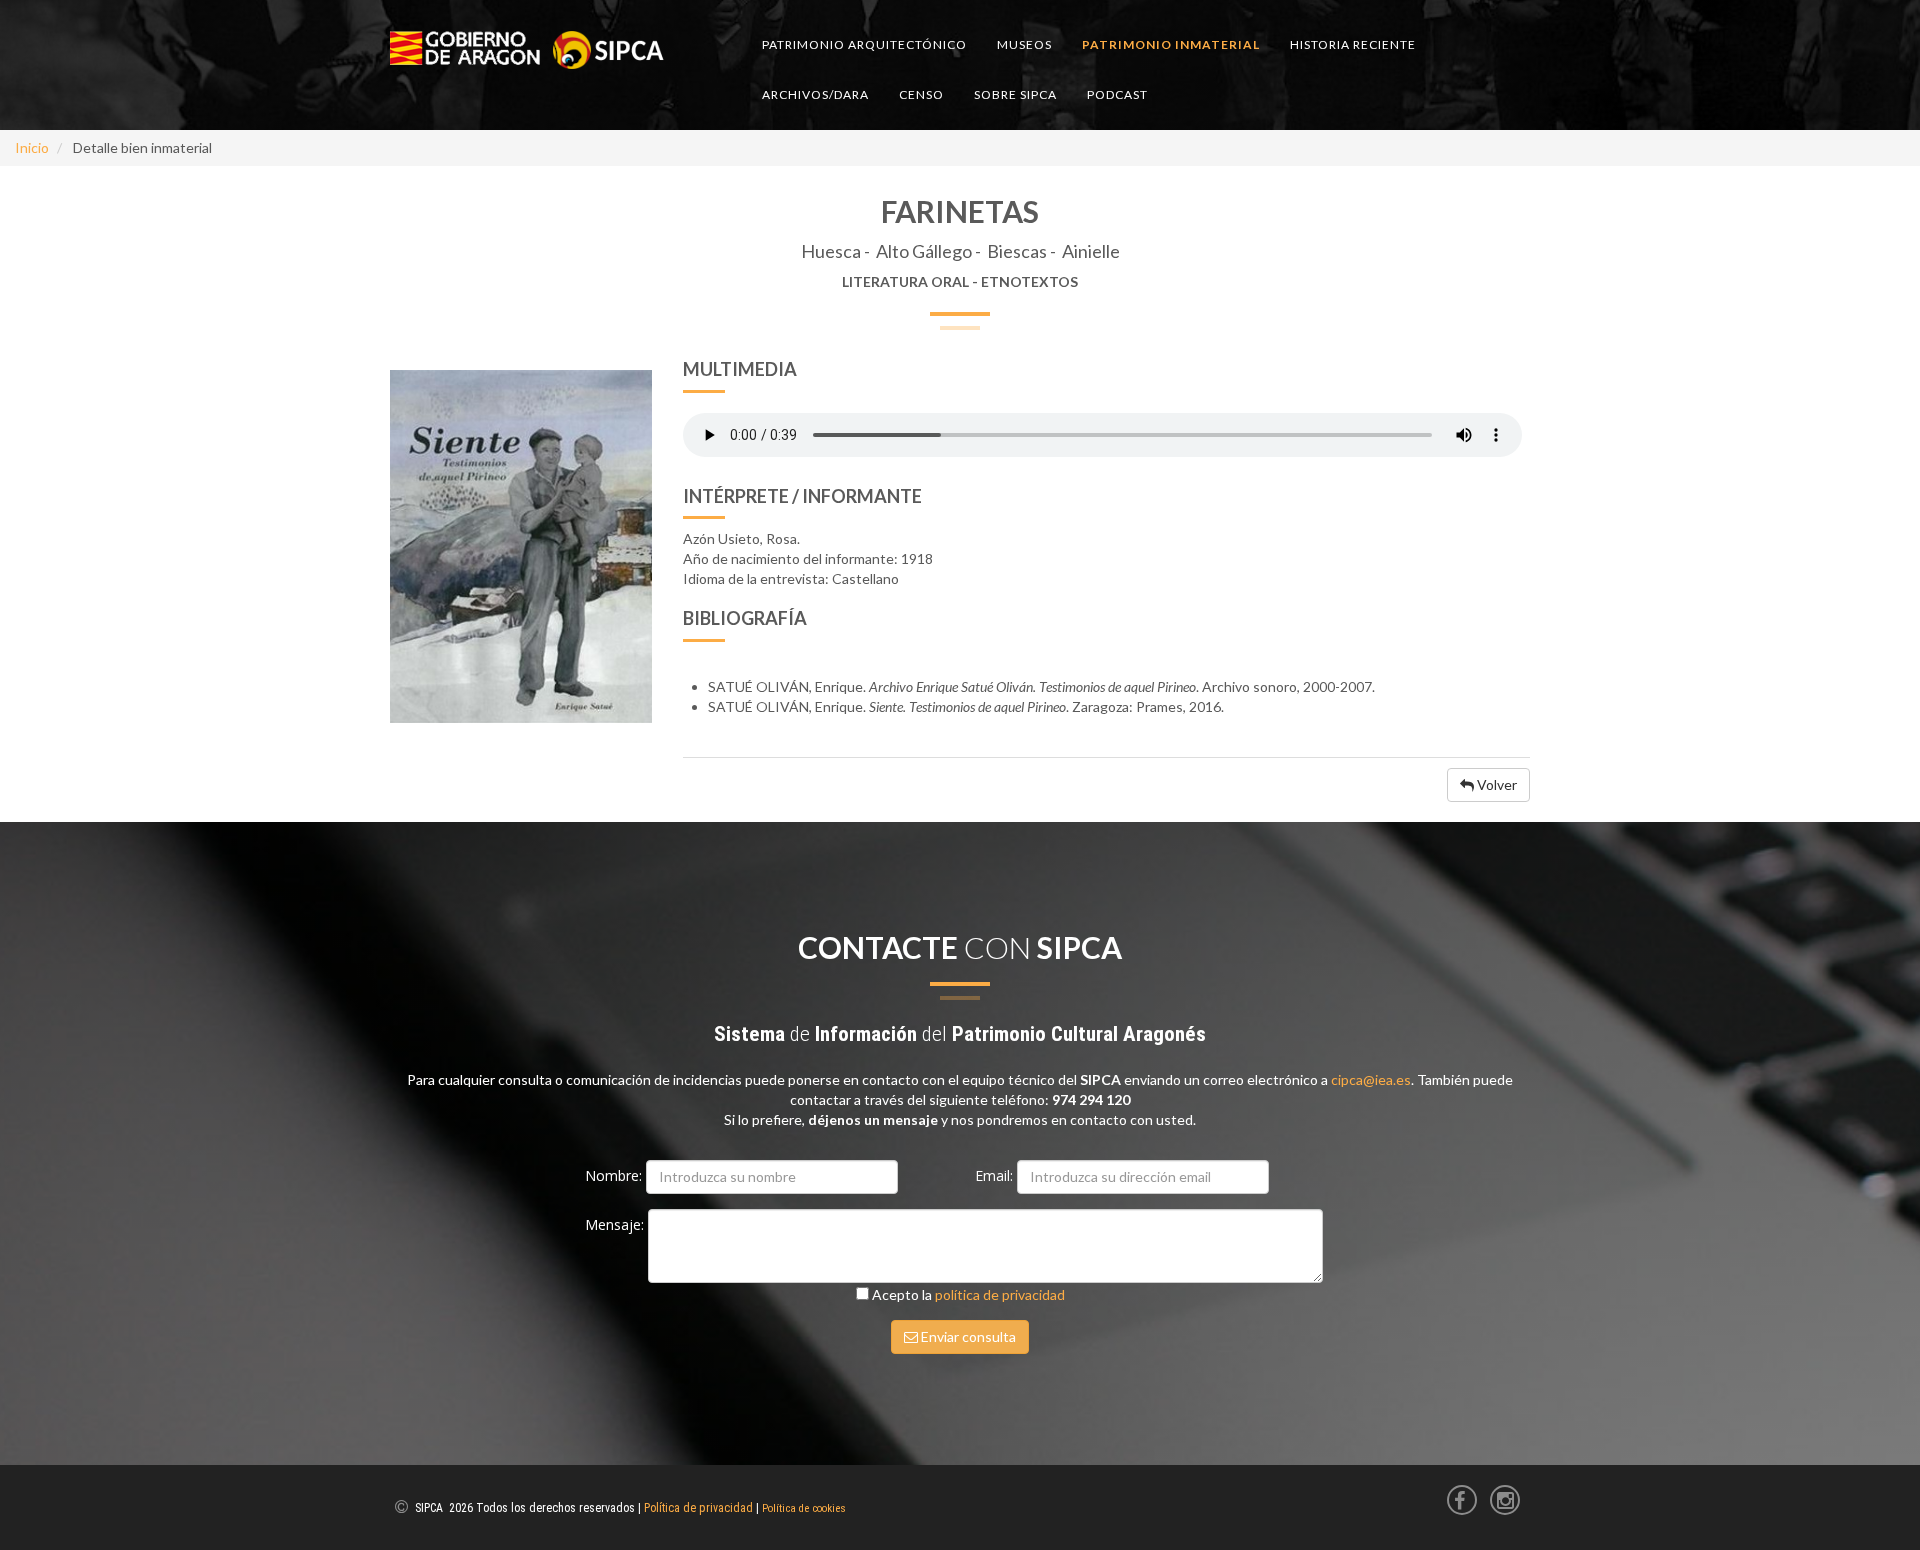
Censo (921, 94)
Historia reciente (1353, 44)
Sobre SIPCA (1015, 94)
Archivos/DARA (815, 94)
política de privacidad (1000, 1294)
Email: (996, 1175)
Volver (1495, 784)
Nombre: (615, 1175)
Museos (1024, 44)
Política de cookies (804, 1508)
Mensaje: (616, 1224)
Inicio (32, 147)
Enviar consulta (967, 1336)
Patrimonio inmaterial (1171, 44)
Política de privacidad (698, 1508)
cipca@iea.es (1371, 1079)
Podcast (1117, 94)
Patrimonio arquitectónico (864, 44)
